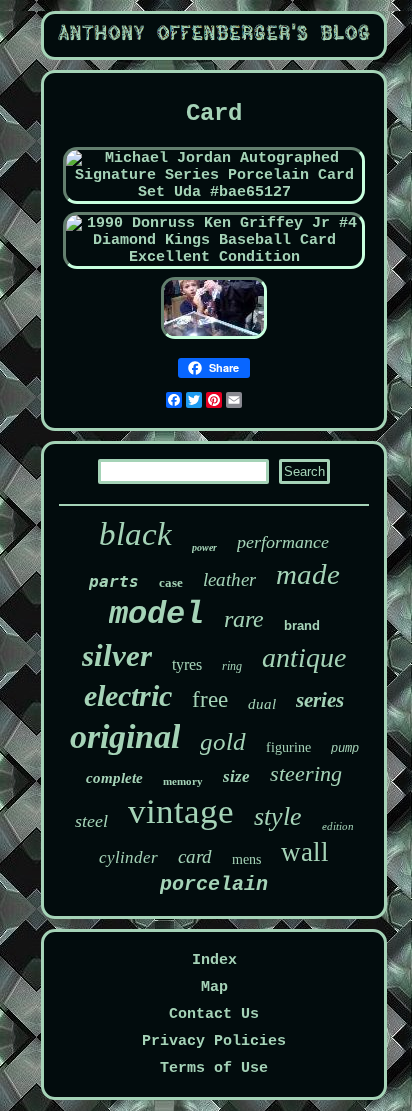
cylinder (128, 857)
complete (114, 778)
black (135, 534)
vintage (181, 811)
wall (305, 852)
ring (232, 666)
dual (262, 704)
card (195, 856)
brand (302, 625)
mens (246, 859)
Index (214, 960)
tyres (187, 664)
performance (283, 542)
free (210, 699)
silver (117, 655)
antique (304, 657)
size (236, 776)
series (320, 700)
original (125, 736)
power (204, 547)
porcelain (214, 884)
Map (214, 987)
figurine (288, 747)
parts (114, 581)
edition (338, 826)
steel (91, 821)
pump (345, 749)
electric (128, 695)
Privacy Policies (214, 1041)
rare (244, 619)
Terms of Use (214, 1068)
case (171, 582)
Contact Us (214, 1014)
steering (306, 773)
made (308, 574)
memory (183, 781)
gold (223, 741)
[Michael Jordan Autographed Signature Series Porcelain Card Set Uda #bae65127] (214, 192)
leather (229, 579)
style (278, 816)
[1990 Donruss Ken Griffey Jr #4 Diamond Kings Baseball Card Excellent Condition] (214, 257)
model (156, 614)
